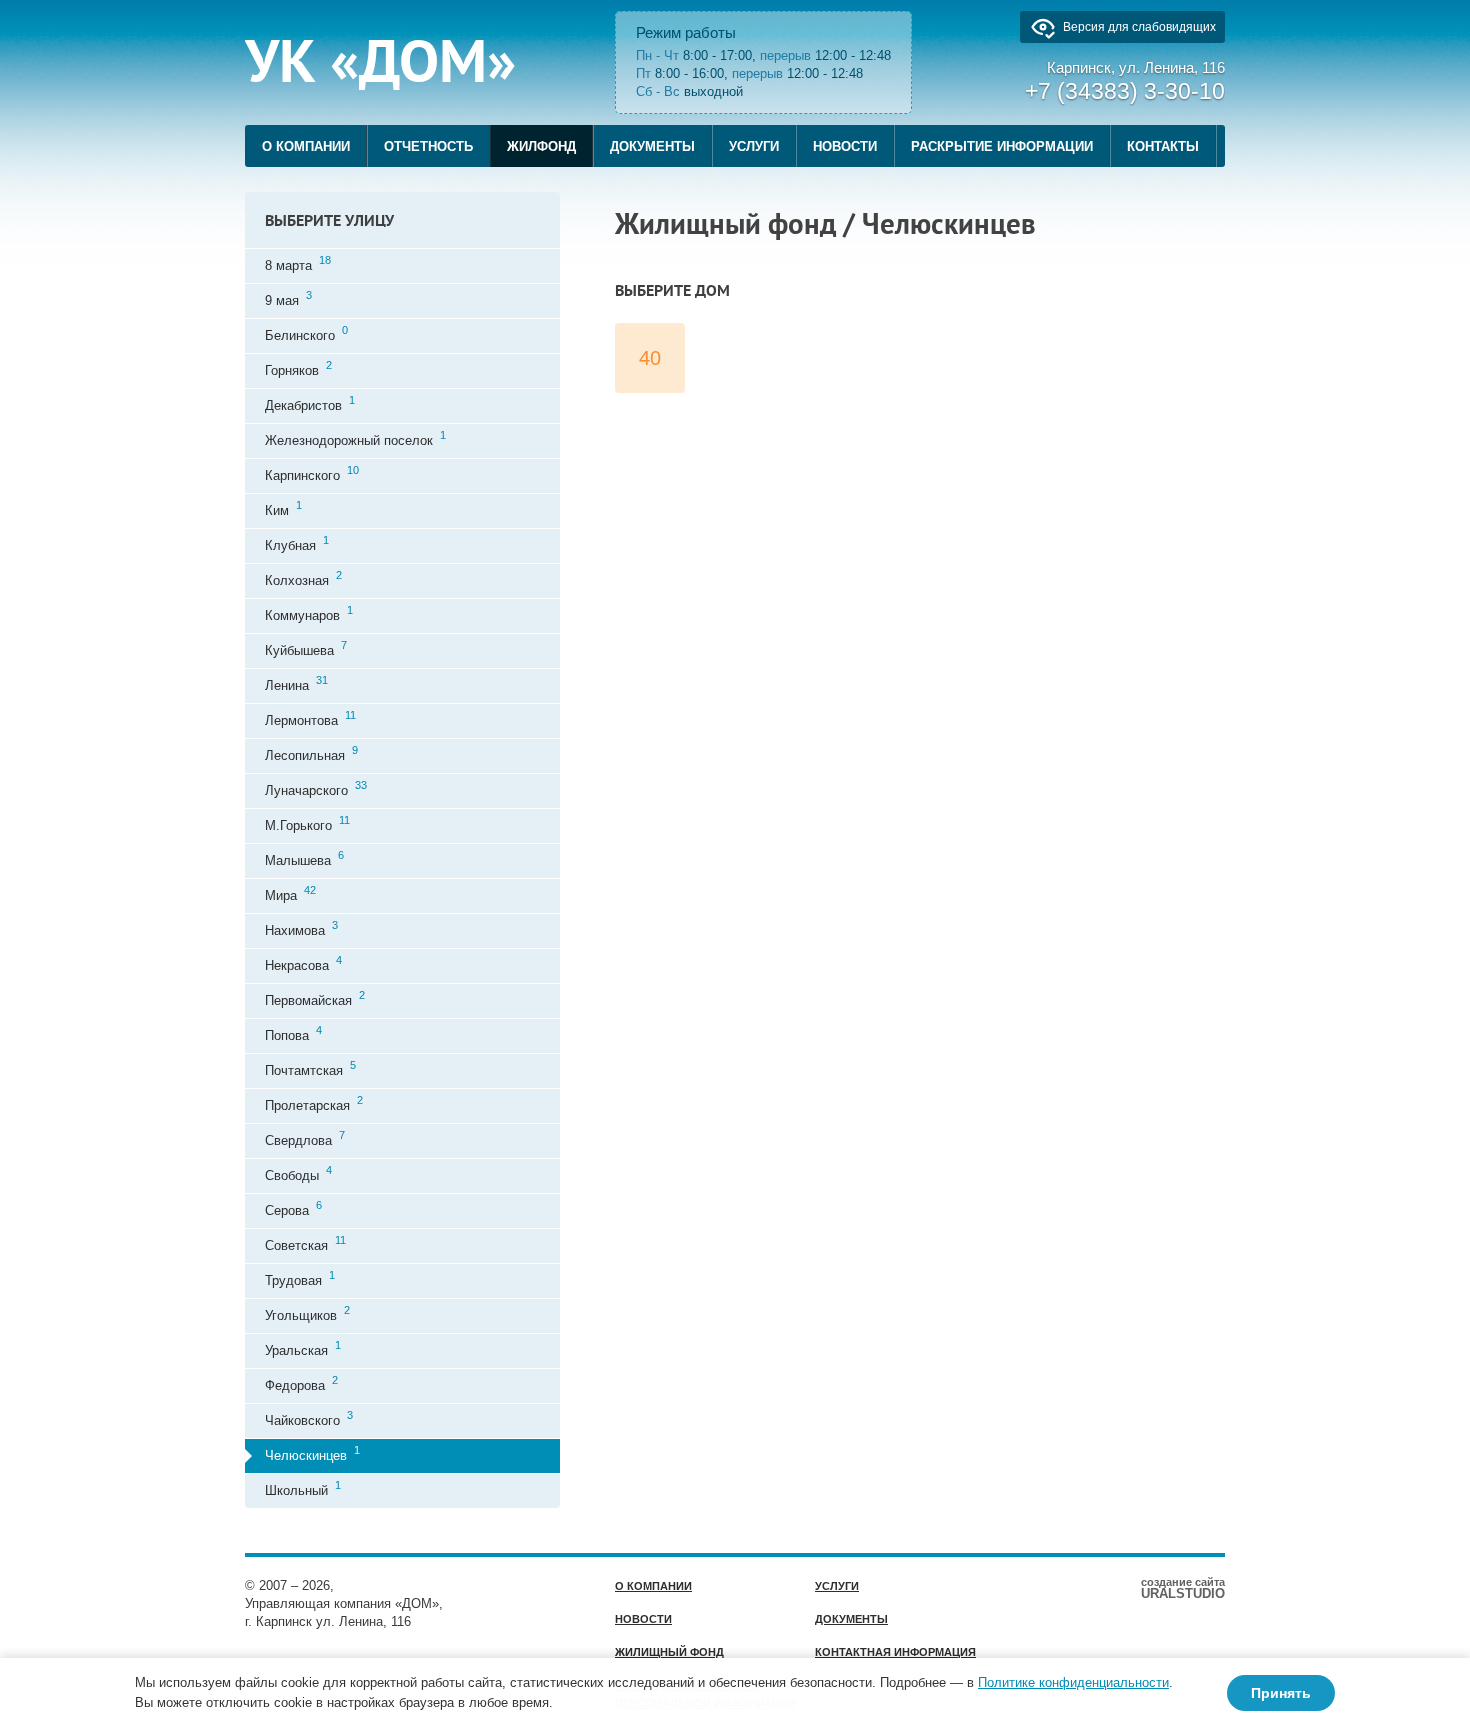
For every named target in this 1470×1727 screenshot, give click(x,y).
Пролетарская (314, 1103)
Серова (293, 1208)
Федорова (301, 1383)
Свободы (298, 1173)
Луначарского (316, 788)
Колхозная (303, 578)
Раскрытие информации (1002, 146)
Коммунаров (309, 613)
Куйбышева (306, 648)
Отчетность (428, 146)
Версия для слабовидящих (1139, 27)
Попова (293, 1033)
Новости (845, 146)
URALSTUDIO (1183, 1588)
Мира (290, 893)
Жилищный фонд (669, 1652)
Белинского (306, 333)
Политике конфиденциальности (1073, 1682)
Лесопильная (311, 753)
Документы (652, 146)
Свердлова (305, 1138)
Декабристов (310, 403)
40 (650, 358)
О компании (306, 146)
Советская (305, 1243)
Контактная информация (895, 1652)
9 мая (288, 298)
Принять (1281, 1693)
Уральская (303, 1348)
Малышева (304, 858)
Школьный (303, 1488)
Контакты (1163, 146)
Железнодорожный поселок (355, 438)
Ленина (296, 683)
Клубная (297, 543)
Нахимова (301, 928)
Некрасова (303, 963)
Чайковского (309, 1418)
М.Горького (307, 823)
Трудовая (300, 1278)
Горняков (298, 368)
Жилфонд (541, 146)
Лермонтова (310, 718)
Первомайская (315, 998)
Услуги (754, 146)
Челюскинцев (312, 1453)
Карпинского (312, 473)
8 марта (298, 263)
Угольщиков (307, 1313)
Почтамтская (310, 1068)
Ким (283, 508)
